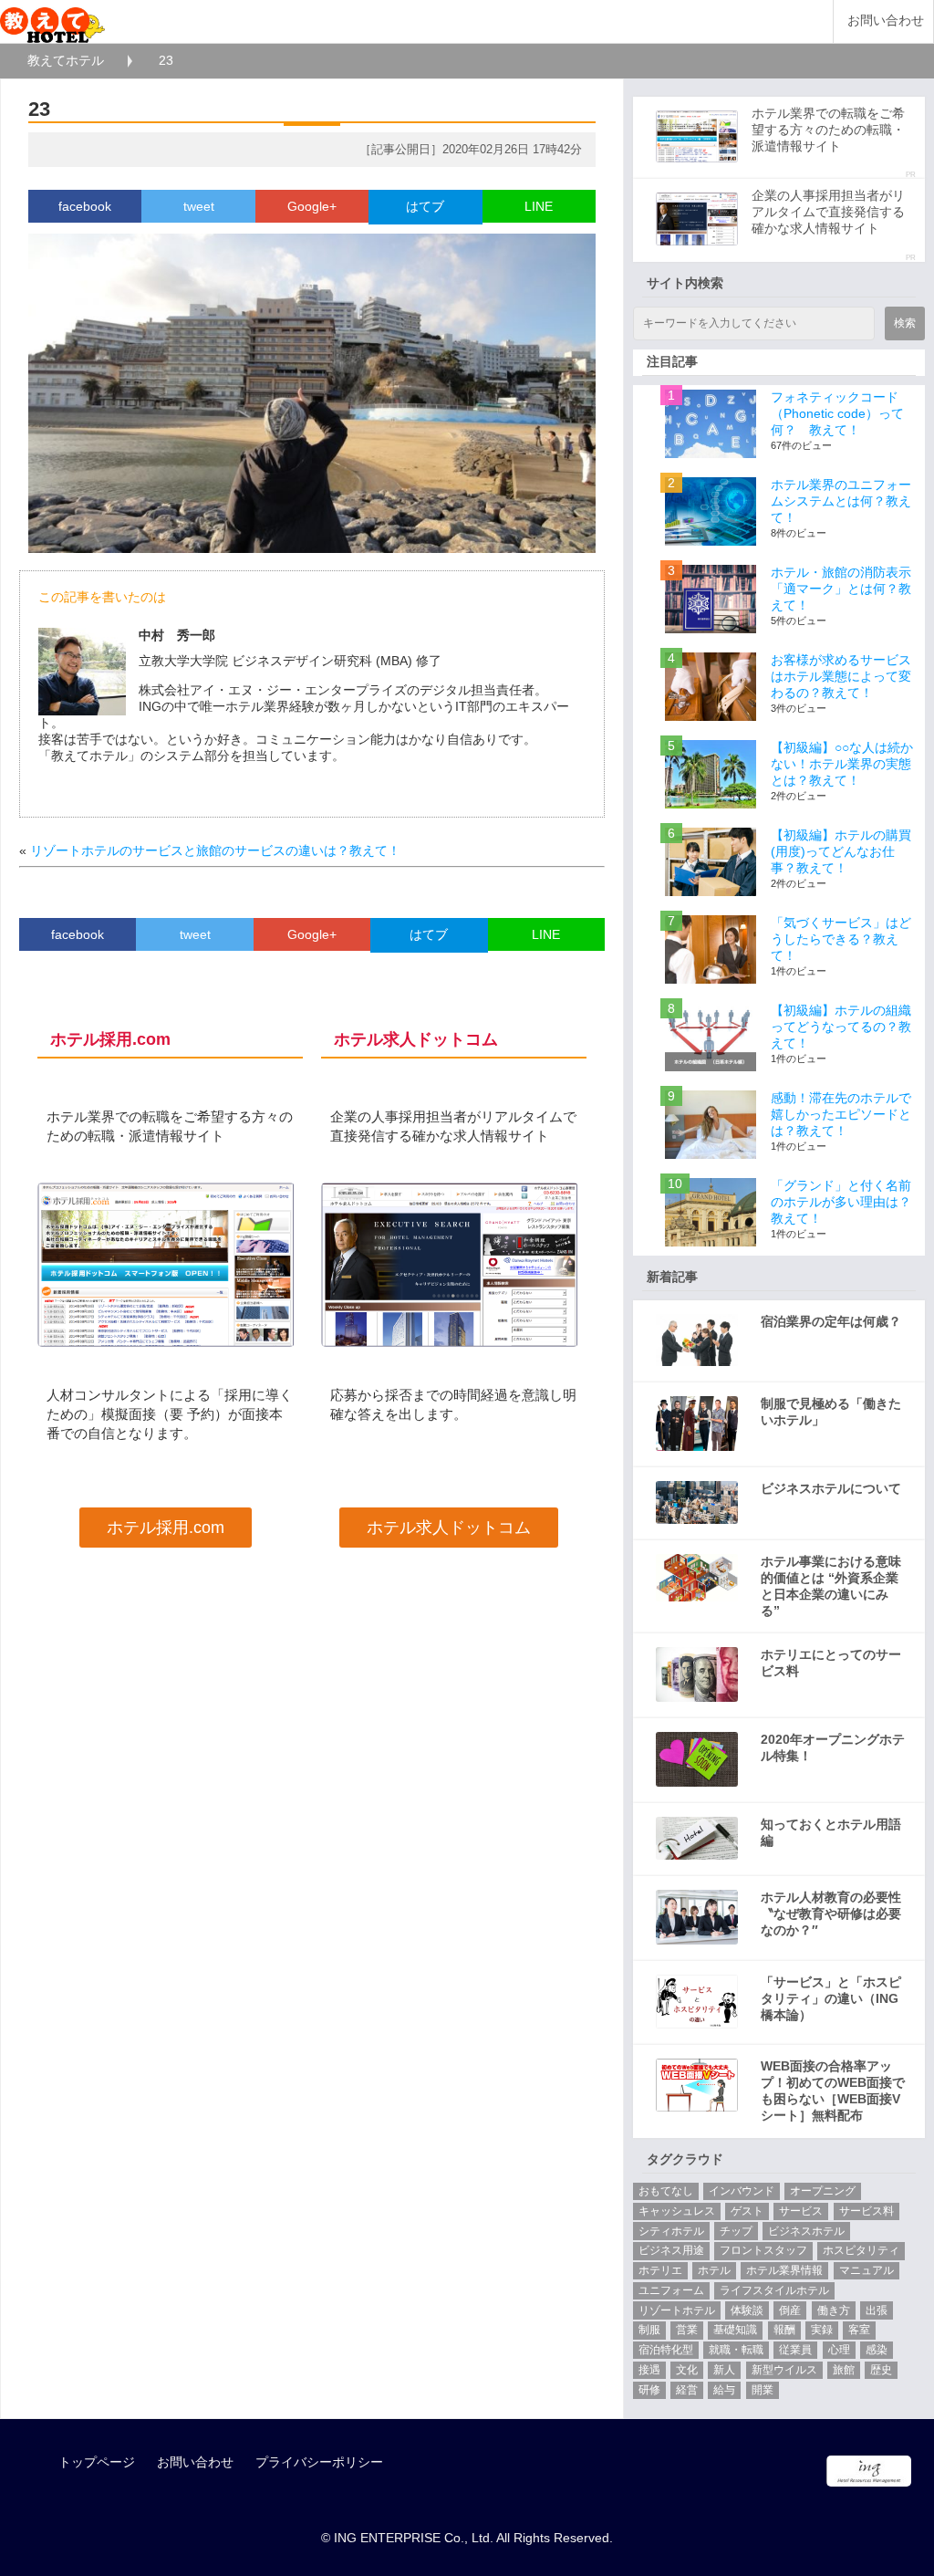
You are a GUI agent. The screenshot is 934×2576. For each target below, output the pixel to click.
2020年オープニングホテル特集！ (833, 1747)
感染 (877, 2350)
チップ (736, 2231)
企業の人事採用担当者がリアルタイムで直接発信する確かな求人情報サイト (828, 212)
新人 (724, 2370)
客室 (859, 2330)
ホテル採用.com (166, 1528)
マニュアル (867, 2270)
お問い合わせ (886, 21)
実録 (822, 2330)
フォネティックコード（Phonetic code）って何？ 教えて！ (837, 413)
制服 (649, 2330)
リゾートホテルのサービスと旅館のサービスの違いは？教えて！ (215, 850)
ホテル (714, 2270)
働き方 (834, 2310)
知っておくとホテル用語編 (831, 1832)
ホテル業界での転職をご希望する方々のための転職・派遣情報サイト (828, 130)
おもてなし (666, 2191)
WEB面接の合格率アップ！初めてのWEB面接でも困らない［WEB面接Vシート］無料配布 (833, 2091)
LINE (539, 206)
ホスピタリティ (861, 2250)
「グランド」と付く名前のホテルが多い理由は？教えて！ (841, 1202)
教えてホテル (66, 60)
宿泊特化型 (666, 2350)
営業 (687, 2330)
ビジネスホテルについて (831, 1488)
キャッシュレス (677, 2211)
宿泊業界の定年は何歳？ (831, 1321)
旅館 (844, 2370)
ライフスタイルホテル (774, 2290)
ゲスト (747, 2211)
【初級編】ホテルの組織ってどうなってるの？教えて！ (841, 1027)
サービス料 (867, 2211)
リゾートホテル (677, 2310)
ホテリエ (660, 2270)
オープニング (823, 2191)
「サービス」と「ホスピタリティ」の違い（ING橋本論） (831, 1998)
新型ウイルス (784, 2370)
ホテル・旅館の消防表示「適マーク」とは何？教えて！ (841, 589)
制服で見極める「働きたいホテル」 (831, 1412)
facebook (85, 206)
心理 (839, 2350)
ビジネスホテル (806, 2231)
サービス (801, 2211)
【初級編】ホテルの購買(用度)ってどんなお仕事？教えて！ (841, 851)
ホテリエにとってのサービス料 (831, 1663)
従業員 (795, 2350)
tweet (199, 206)
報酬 (784, 2330)
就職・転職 (736, 2350)
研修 (649, 2390)
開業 (763, 2390)
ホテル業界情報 (784, 2270)
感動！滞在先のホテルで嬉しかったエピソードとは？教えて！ (841, 1114)
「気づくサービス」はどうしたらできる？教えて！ (841, 939)
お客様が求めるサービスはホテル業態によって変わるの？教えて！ (841, 676)
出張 (877, 2310)
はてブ (425, 206)
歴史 (881, 2370)
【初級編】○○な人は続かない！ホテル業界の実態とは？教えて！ (842, 764)
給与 (724, 2390)
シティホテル (671, 2231)
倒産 (790, 2310)
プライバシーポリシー (319, 2462)
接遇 (649, 2370)
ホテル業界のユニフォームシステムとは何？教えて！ (841, 501)
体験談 (747, 2310)
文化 (687, 2370)
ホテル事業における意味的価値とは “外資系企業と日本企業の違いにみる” (831, 1586)
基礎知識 (735, 2330)
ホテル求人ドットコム (449, 1528)
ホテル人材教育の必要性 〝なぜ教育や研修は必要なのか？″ (831, 1914)
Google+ (312, 206)
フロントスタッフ (763, 2250)
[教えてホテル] (52, 21)
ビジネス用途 (671, 2250)
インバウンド (742, 2191)
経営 (687, 2390)
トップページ (97, 2462)
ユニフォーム (671, 2290)
